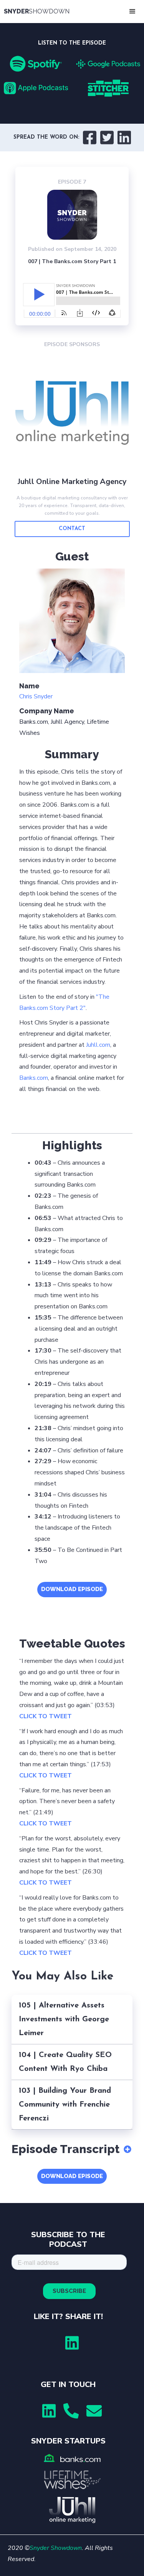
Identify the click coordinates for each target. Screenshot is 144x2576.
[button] (132, 12)
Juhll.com (98, 1045)
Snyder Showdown (56, 2548)
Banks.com (34, 1078)
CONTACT (72, 529)
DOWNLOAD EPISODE (72, 1589)
